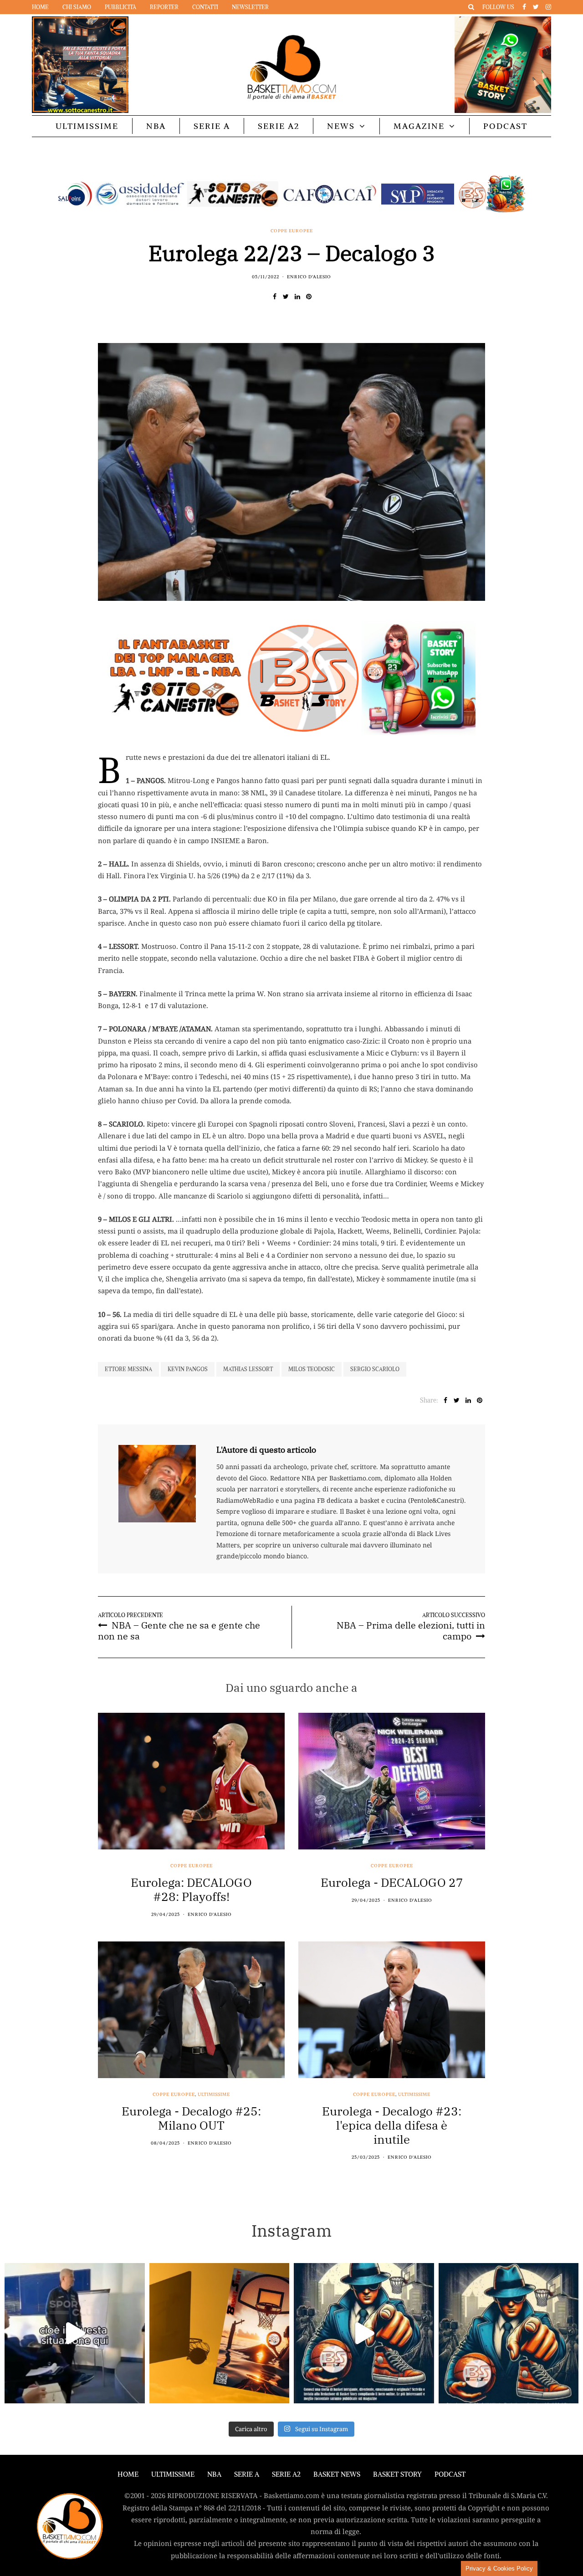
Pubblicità (120, 7)
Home (40, 7)
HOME (128, 2474)
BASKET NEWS (337, 2474)
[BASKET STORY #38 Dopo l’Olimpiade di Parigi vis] (220, 2333)
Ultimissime (87, 126)
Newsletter (250, 7)
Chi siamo (77, 7)
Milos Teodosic (312, 1369)
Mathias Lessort (248, 1369)
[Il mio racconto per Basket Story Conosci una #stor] (364, 2333)
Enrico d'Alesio (309, 277)
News (341, 126)
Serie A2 (279, 126)
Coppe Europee (292, 231)
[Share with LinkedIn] (297, 297)
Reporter (164, 7)
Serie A (212, 126)
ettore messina (128, 1369)
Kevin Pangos (188, 1369)
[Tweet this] (286, 297)
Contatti (205, 7)
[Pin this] (309, 297)
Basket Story (397, 2474)
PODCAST (505, 126)
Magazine (419, 126)
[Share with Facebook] (274, 297)
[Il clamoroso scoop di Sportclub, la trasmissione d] (75, 2333)
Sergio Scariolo (375, 1369)
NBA (156, 126)
